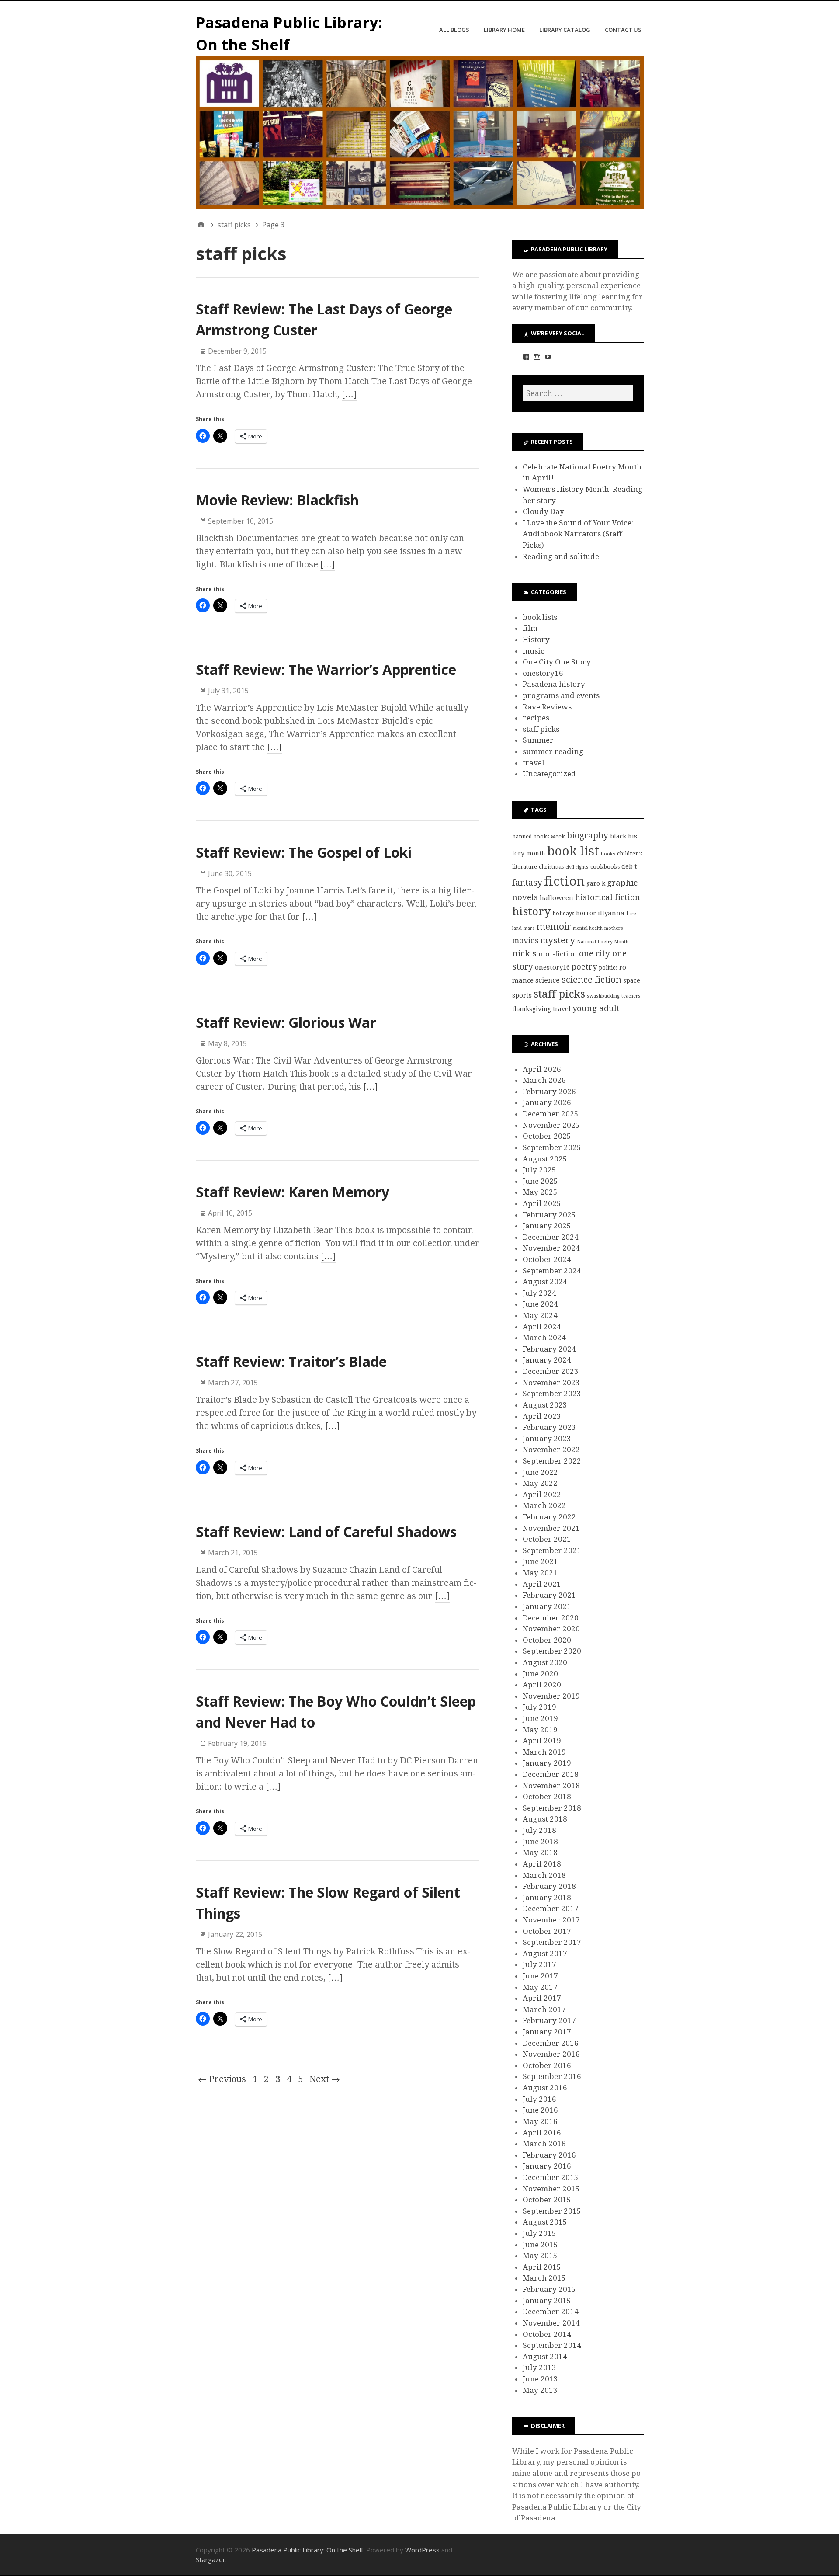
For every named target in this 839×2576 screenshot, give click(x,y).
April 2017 (542, 1998)
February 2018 (549, 1886)
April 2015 (542, 2267)
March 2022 (544, 1505)
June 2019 (540, 1718)
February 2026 (549, 1092)
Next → (325, 2079)
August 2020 (545, 1662)
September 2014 (552, 2345)
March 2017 (544, 2009)
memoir (554, 926)
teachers (631, 996)
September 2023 (552, 1394)
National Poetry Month (603, 942)
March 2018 (544, 1875)
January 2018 (547, 1898)
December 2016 (551, 2043)
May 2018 (540, 1853)
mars (529, 928)
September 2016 (552, 2076)
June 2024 (540, 1304)
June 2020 (540, 1674)
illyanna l (613, 913)
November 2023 (551, 1383)
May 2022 (540, 1483)
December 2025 (551, 1114)
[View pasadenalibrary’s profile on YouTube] (548, 357)
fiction (564, 881)
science (548, 980)
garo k (596, 883)
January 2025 (547, 1226)
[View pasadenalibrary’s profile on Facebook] (526, 357)
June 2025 (540, 1181)
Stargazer (211, 2559)
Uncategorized (549, 774)
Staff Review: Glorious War (286, 1022)
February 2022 (549, 1517)
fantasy (527, 883)
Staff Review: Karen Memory (293, 1192)
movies (525, 941)
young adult (596, 1008)
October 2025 (547, 1136)
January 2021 (547, 1606)
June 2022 (540, 1472)
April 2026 (542, 1069)
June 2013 (540, 2379)
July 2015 (539, 2233)
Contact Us (623, 30)
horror (586, 913)
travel (534, 763)
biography (588, 836)
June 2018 (540, 1842)
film (530, 628)
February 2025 (549, 1215)
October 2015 (547, 2200)
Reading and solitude (561, 556)
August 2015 (545, 2222)
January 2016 (547, 2166)
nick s (524, 953)
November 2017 (551, 1920)
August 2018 (545, 1819)
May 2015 (540, 2256)
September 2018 (552, 1808)
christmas (551, 867)
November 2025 (551, 1125)
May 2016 (540, 2121)
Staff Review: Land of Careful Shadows (326, 1531)
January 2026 (547, 1102)
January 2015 (547, 2301)
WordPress (422, 2550)
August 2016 (545, 2088)
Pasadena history (554, 684)
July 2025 (539, 1170)
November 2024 (551, 1248)
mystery (558, 940)
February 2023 (549, 1427)
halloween (556, 898)
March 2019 (544, 1752)
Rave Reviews (547, 707)
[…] (349, 394)
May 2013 (540, 2390)
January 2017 (547, 2032)
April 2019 (542, 1741)
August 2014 (545, 2357)
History (536, 640)
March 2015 (544, 2278)
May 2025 (540, 1192)
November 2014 (551, 2323)
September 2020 (552, 1651)
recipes (536, 718)
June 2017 (540, 1976)
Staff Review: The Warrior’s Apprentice (326, 669)
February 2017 (549, 2020)
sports (522, 995)
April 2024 (542, 1327)
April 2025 (542, 1203)
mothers (614, 928)
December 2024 (551, 1237)
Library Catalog (565, 30)
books (608, 854)
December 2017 (551, 1909)
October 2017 (547, 1931)
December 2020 (551, 1618)
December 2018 (551, 1774)
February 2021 (549, 1595)
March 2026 (544, 1080)
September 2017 (552, 1942)
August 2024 (545, 1282)
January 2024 (547, 1360)
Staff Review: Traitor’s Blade (291, 1361)
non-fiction (558, 954)
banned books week (539, 836)
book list (573, 851)
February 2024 (549, 1349)
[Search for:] (578, 393)
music (534, 651)
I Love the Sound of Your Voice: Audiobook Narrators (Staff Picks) (578, 534)
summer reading (553, 751)
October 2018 (547, 1797)
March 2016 (544, 2144)
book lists (540, 617)
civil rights (577, 867)
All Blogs (454, 30)
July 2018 (539, 1830)
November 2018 (551, 1786)
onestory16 (543, 673)
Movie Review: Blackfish (277, 500)
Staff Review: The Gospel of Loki (304, 852)
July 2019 (539, 1707)
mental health (588, 928)
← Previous (222, 2079)
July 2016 (539, 2099)
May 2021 (540, 1573)
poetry (584, 967)
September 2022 (552, 1461)
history (531, 912)
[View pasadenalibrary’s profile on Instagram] (537, 357)
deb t (629, 866)
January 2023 (547, 1439)
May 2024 (540, 1315)
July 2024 (539, 1293)
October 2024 (547, 1259)
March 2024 (544, 1338)
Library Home (504, 30)
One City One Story (557, 662)
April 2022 (542, 1495)
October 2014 (547, 2334)
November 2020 (551, 1629)
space (632, 980)
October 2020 (547, 1640)
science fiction (591, 980)
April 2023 (542, 1416)
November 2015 (551, 2189)
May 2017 (540, 1987)
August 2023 (545, 1405)
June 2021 (540, 1561)
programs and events (561, 695)
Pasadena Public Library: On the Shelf (307, 2550)
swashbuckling (603, 996)
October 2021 (547, 1539)
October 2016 (547, 2065)
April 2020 (542, 1685)
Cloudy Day (543, 511)
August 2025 (545, 1159)
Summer (538, 740)
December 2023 (551, 1371)
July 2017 (539, 1964)
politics (608, 968)
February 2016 (549, 2155)
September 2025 (552, 1147)
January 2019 (547, 1763)
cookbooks (605, 867)
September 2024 (552, 1271)
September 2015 (552, 2211)
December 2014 (551, 2312)
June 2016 (540, 2110)
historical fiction (608, 897)
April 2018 (542, 1864)
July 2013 (539, 2367)
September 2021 (552, 1550)
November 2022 (551, 1450)
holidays (563, 913)
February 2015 (549, 2289)
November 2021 (551, 1528)
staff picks (541, 729)
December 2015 (551, 2177)
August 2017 (545, 1954)
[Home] (201, 225)
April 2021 (542, 1584)
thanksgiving (532, 1009)
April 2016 (542, 2133)
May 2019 (540, 1730)
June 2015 (540, 2245)
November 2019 (551, 1696)
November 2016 (551, 2054)
